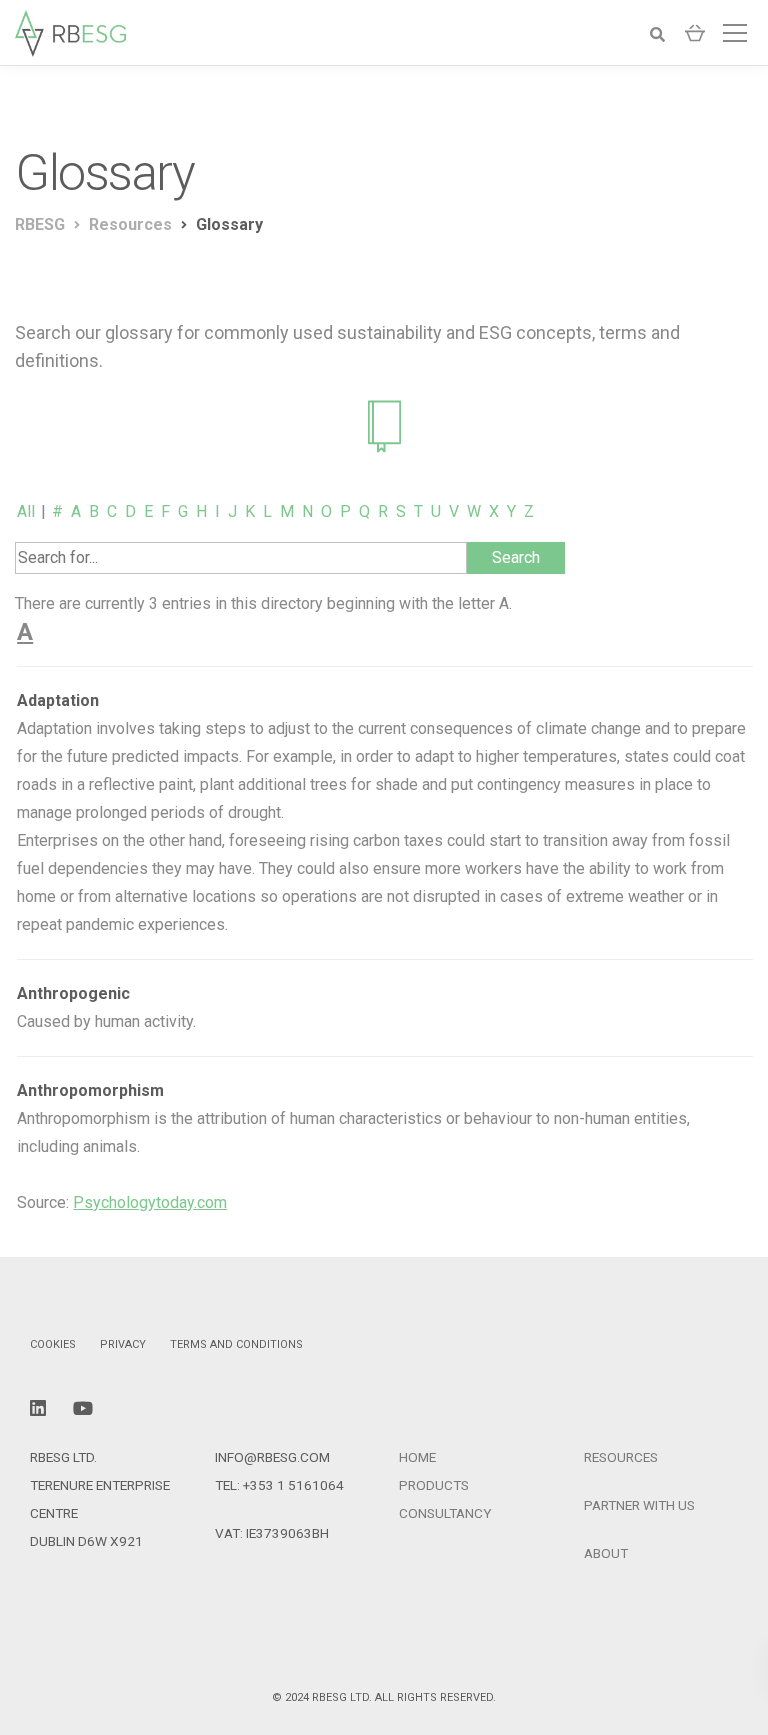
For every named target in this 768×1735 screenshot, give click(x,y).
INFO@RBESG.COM (272, 1457)
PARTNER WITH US (639, 1505)
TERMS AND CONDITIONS (236, 1344)
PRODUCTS (434, 1485)
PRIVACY (123, 1344)
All (26, 511)
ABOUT (606, 1553)
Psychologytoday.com (150, 1202)
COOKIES (53, 1344)
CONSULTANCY (445, 1513)
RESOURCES (621, 1457)
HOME (417, 1457)
